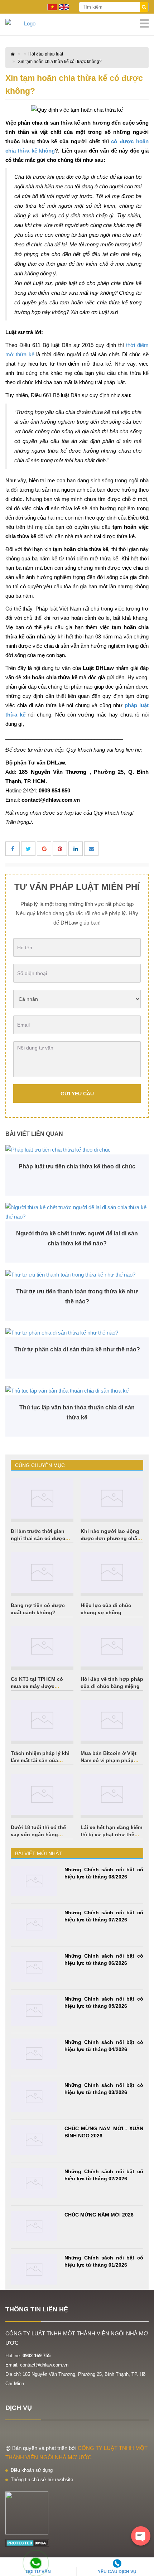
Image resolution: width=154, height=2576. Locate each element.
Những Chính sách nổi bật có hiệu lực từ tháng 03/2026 (104, 2089)
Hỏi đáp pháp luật (46, 54)
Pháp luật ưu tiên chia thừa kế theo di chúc (77, 1166)
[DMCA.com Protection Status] (27, 2543)
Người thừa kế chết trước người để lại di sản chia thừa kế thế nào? (77, 1238)
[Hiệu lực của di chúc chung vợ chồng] (112, 1572)
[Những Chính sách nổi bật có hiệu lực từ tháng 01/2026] (34, 2269)
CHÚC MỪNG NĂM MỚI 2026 (99, 2215)
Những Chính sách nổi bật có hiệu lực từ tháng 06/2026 (104, 1959)
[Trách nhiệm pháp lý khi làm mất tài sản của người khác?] (42, 1720)
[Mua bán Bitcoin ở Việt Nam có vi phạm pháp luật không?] (112, 1720)
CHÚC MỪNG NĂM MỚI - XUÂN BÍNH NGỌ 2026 (104, 2132)
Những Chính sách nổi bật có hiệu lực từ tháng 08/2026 (104, 1873)
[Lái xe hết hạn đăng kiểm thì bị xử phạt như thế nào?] (112, 1794)
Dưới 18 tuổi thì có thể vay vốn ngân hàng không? (38, 1834)
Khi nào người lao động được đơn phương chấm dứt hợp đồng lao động (111, 1538)
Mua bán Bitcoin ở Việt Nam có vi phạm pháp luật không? (109, 1760)
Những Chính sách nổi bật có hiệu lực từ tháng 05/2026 (104, 2002)
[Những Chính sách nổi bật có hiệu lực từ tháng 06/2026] (34, 1967)
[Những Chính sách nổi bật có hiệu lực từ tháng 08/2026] (34, 1881)
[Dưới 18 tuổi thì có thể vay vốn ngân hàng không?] (42, 1794)
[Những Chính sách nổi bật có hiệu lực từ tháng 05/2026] (34, 2010)
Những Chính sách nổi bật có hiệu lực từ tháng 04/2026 (104, 2046)
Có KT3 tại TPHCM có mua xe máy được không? (37, 1686)
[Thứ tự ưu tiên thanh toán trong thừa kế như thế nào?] (77, 1275)
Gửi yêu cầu (77, 1094)
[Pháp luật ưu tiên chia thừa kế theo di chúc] (77, 1150)
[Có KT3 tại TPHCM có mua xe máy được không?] (42, 1646)
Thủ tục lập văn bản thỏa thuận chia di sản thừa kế (77, 1412)
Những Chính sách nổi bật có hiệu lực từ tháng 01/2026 (104, 2261)
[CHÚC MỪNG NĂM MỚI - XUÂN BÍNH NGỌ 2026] (34, 2140)
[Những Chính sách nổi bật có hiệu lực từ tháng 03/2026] (34, 2097)
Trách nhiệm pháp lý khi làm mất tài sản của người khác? (40, 1760)
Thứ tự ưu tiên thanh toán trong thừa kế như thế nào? (77, 1296)
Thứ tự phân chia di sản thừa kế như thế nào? (77, 1349)
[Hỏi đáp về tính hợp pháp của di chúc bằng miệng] (112, 1646)
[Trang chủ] (77, 24)
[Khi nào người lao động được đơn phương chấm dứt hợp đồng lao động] (112, 1498)
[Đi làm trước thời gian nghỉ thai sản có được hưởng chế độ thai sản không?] (42, 1498)
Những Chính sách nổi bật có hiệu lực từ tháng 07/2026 (104, 1916)
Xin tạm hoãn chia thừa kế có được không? (60, 62)
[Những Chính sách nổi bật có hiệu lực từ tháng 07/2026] (34, 1924)
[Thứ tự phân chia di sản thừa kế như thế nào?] (77, 1333)
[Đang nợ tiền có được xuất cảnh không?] (42, 1572)
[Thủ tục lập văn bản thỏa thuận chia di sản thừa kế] (77, 1391)
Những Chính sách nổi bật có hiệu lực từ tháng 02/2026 (104, 2175)
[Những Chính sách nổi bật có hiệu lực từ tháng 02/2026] (34, 2183)
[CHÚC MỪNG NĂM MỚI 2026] (34, 2226)
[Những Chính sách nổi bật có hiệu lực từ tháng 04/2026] (34, 2054)
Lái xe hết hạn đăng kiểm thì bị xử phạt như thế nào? (111, 1834)
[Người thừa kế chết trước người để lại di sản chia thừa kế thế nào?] (77, 1212)
